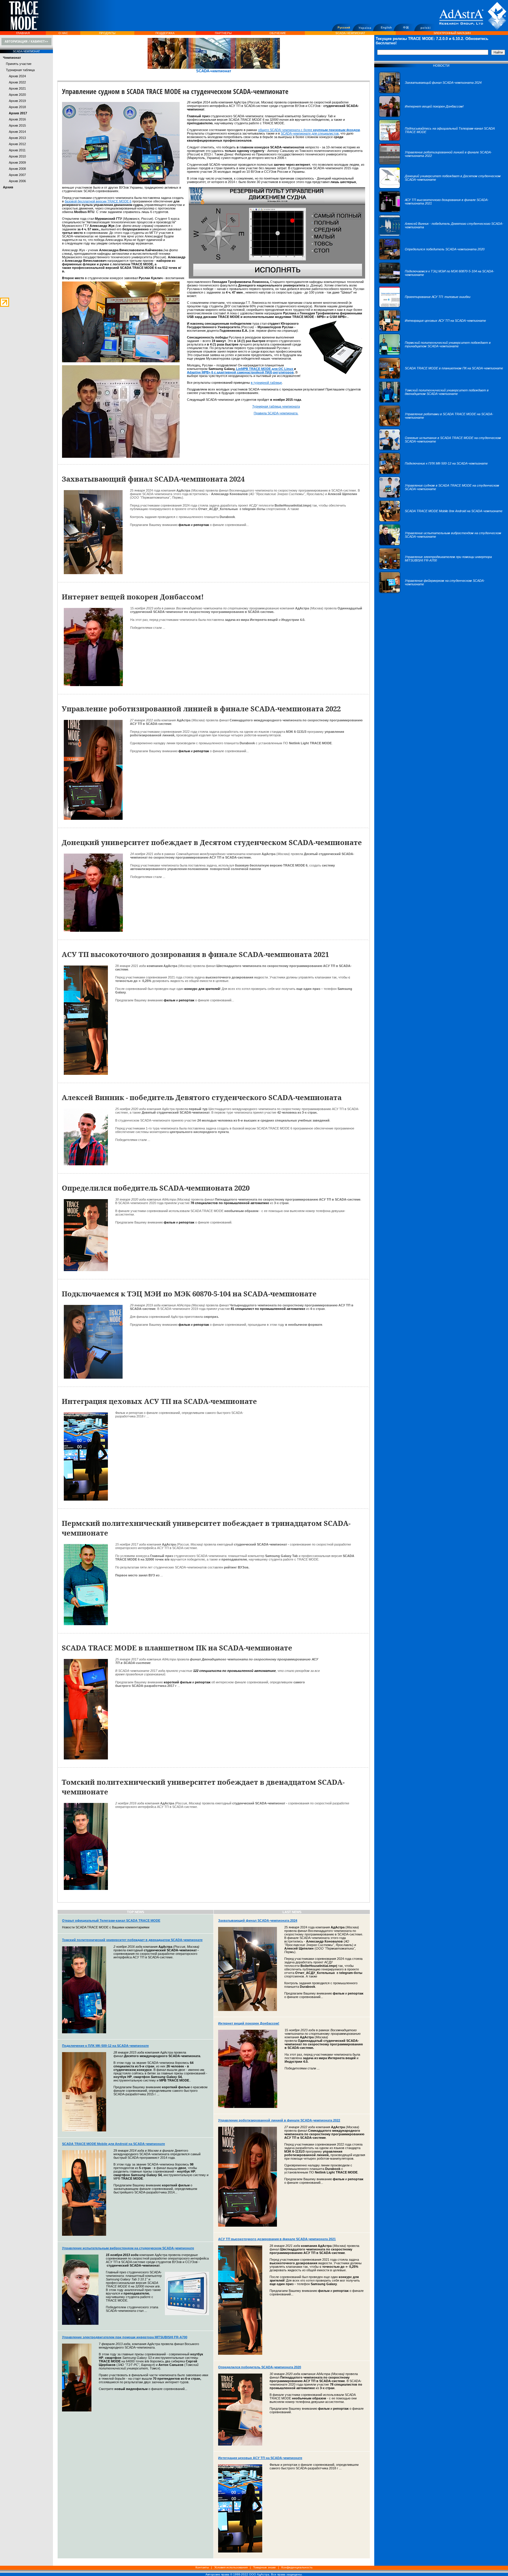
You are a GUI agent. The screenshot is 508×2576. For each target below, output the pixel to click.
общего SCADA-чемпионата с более (309, 130)
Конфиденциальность (297, 2567)
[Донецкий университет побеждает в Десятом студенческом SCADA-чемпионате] (441, 187)
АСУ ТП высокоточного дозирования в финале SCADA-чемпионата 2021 (277, 2239)
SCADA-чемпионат (214, 71)
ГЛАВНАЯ (23, 33)
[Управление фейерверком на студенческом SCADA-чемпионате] (441, 592)
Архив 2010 (17, 156)
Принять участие (19, 64)
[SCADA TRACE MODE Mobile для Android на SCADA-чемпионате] (441, 521)
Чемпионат (12, 58)
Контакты (202, 2567)
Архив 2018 (17, 107)
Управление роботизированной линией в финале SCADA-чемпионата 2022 (279, 2120)
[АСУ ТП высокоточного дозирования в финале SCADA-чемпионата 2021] (441, 211)
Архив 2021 (17, 88)
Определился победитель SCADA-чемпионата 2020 (260, 2367)
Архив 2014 (17, 132)
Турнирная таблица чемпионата (276, 406)
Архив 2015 (17, 125)
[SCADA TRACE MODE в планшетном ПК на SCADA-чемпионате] (441, 378)
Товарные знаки (264, 2567)
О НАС (63, 33)
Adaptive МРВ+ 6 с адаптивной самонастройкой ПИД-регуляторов (240, 372)
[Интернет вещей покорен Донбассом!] (421, 116)
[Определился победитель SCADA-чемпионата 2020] (432, 259)
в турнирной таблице (266, 383)
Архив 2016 (17, 119)
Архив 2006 (17, 181)
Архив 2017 (18, 113)
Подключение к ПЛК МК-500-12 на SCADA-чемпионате (105, 2046)
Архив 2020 (17, 95)
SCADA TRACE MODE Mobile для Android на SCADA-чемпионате (113, 2144)
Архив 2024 (17, 76)
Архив (8, 187)
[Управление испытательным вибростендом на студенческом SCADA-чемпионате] (441, 544)
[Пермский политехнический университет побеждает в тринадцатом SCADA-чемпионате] (441, 354)
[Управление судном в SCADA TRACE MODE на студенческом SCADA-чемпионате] (441, 497)
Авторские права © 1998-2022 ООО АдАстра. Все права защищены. (254, 2574)
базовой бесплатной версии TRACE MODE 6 (98, 201)
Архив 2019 (17, 101)
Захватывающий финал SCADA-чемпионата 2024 (258, 1920)
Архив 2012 (17, 144)
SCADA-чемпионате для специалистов (310, 133)
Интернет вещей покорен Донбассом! (249, 2023)
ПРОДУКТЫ (107, 33)
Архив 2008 (17, 169)
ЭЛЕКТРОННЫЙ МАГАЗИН (452, 33)
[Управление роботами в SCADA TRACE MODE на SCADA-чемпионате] (441, 425)
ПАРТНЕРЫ (223, 33)
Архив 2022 (17, 82)
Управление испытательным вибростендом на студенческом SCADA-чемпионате (128, 2248)
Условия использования (231, 2567)
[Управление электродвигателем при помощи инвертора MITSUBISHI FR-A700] (441, 568)
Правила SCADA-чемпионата (276, 413)
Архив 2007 (17, 175)
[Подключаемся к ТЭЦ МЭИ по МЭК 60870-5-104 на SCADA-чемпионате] (441, 283)
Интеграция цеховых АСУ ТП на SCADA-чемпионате (260, 2458)
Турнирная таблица (20, 70)
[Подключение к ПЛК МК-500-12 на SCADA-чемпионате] (433, 473)
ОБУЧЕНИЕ (278, 33)
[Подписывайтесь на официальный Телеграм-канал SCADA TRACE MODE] (441, 140)
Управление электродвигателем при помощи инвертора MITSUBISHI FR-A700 (125, 2337)
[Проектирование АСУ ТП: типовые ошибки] (425, 306)
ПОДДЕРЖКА (165, 33)
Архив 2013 (17, 138)
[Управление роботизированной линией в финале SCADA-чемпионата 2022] (441, 164)
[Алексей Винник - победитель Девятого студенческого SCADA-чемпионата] (441, 235)
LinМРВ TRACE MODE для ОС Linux (265, 369)
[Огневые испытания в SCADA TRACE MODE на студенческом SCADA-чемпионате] (441, 449)
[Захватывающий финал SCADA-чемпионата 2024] (430, 92)
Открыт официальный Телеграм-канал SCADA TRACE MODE (111, 1920)
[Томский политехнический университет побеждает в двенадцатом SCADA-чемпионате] (441, 402)
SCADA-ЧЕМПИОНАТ (350, 33)
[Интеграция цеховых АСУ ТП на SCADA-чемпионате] (432, 330)
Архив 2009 (17, 162)
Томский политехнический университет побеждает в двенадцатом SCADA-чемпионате (132, 1940)
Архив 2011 (17, 150)
